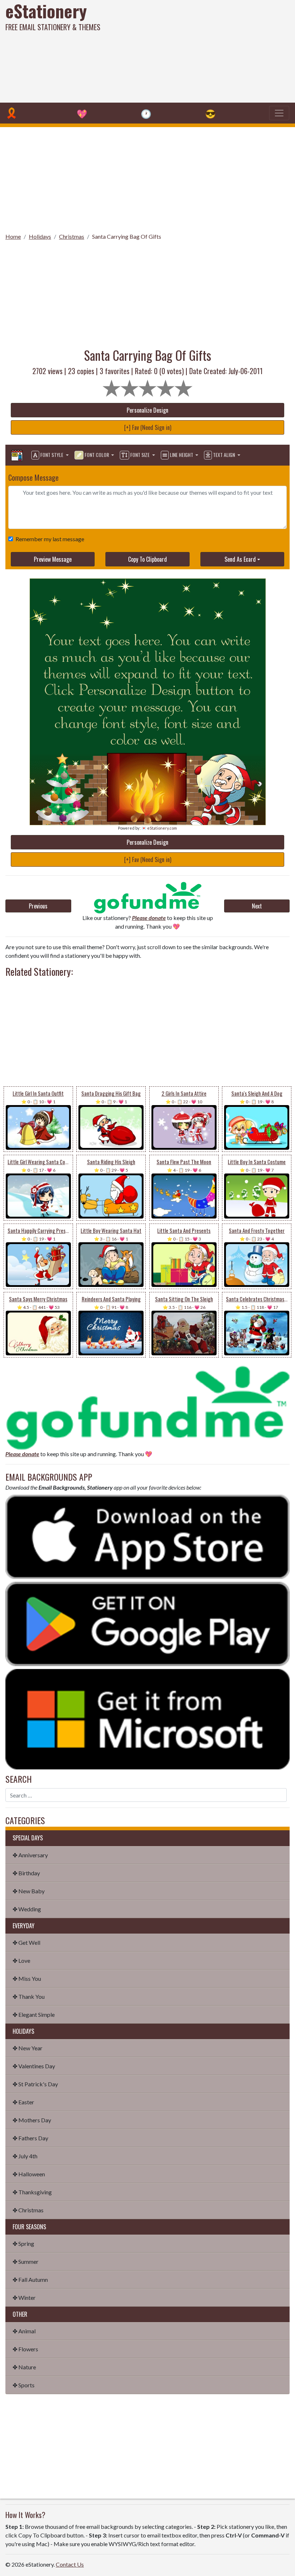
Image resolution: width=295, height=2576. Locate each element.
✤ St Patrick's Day (35, 2084)
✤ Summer (26, 2261)
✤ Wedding (27, 1909)
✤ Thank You (29, 1996)
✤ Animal (24, 2331)
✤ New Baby (29, 1891)
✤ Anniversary (30, 1855)
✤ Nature (24, 2367)
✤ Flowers (25, 2349)
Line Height (181, 455)
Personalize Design (147, 410)
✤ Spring (23, 2243)
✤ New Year (28, 2048)
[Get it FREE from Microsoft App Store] (147, 1718)
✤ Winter (24, 2297)
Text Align (224, 455)
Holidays (40, 236)
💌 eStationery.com (159, 828)
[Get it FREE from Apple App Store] (147, 1536)
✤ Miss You (27, 1978)
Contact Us (70, 2564)
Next (257, 906)
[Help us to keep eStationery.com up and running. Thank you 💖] (148, 897)
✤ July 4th (25, 2156)
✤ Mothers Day (32, 2120)
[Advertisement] (199, 50)
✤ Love (21, 1960)
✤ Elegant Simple (34, 2014)
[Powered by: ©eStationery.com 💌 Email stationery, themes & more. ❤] (146, 603)
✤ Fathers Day (30, 2138)
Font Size (140, 455)
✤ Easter (23, 2102)
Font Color (97, 455)
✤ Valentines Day (34, 2066)
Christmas (72, 236)
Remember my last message (50, 539)
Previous (38, 906)
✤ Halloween (29, 2174)
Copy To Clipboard (147, 559)
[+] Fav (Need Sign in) (148, 427)
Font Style (52, 455)
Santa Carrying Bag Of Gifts (127, 236)
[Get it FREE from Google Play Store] (147, 1623)
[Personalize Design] (17, 455)
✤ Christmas (28, 2210)
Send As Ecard (240, 559)
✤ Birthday (26, 1873)
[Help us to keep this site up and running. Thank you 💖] (147, 1406)
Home (13, 236)
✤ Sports (24, 2385)
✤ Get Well (26, 1942)
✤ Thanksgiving (32, 2192)
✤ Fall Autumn (30, 2279)
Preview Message (53, 559)
